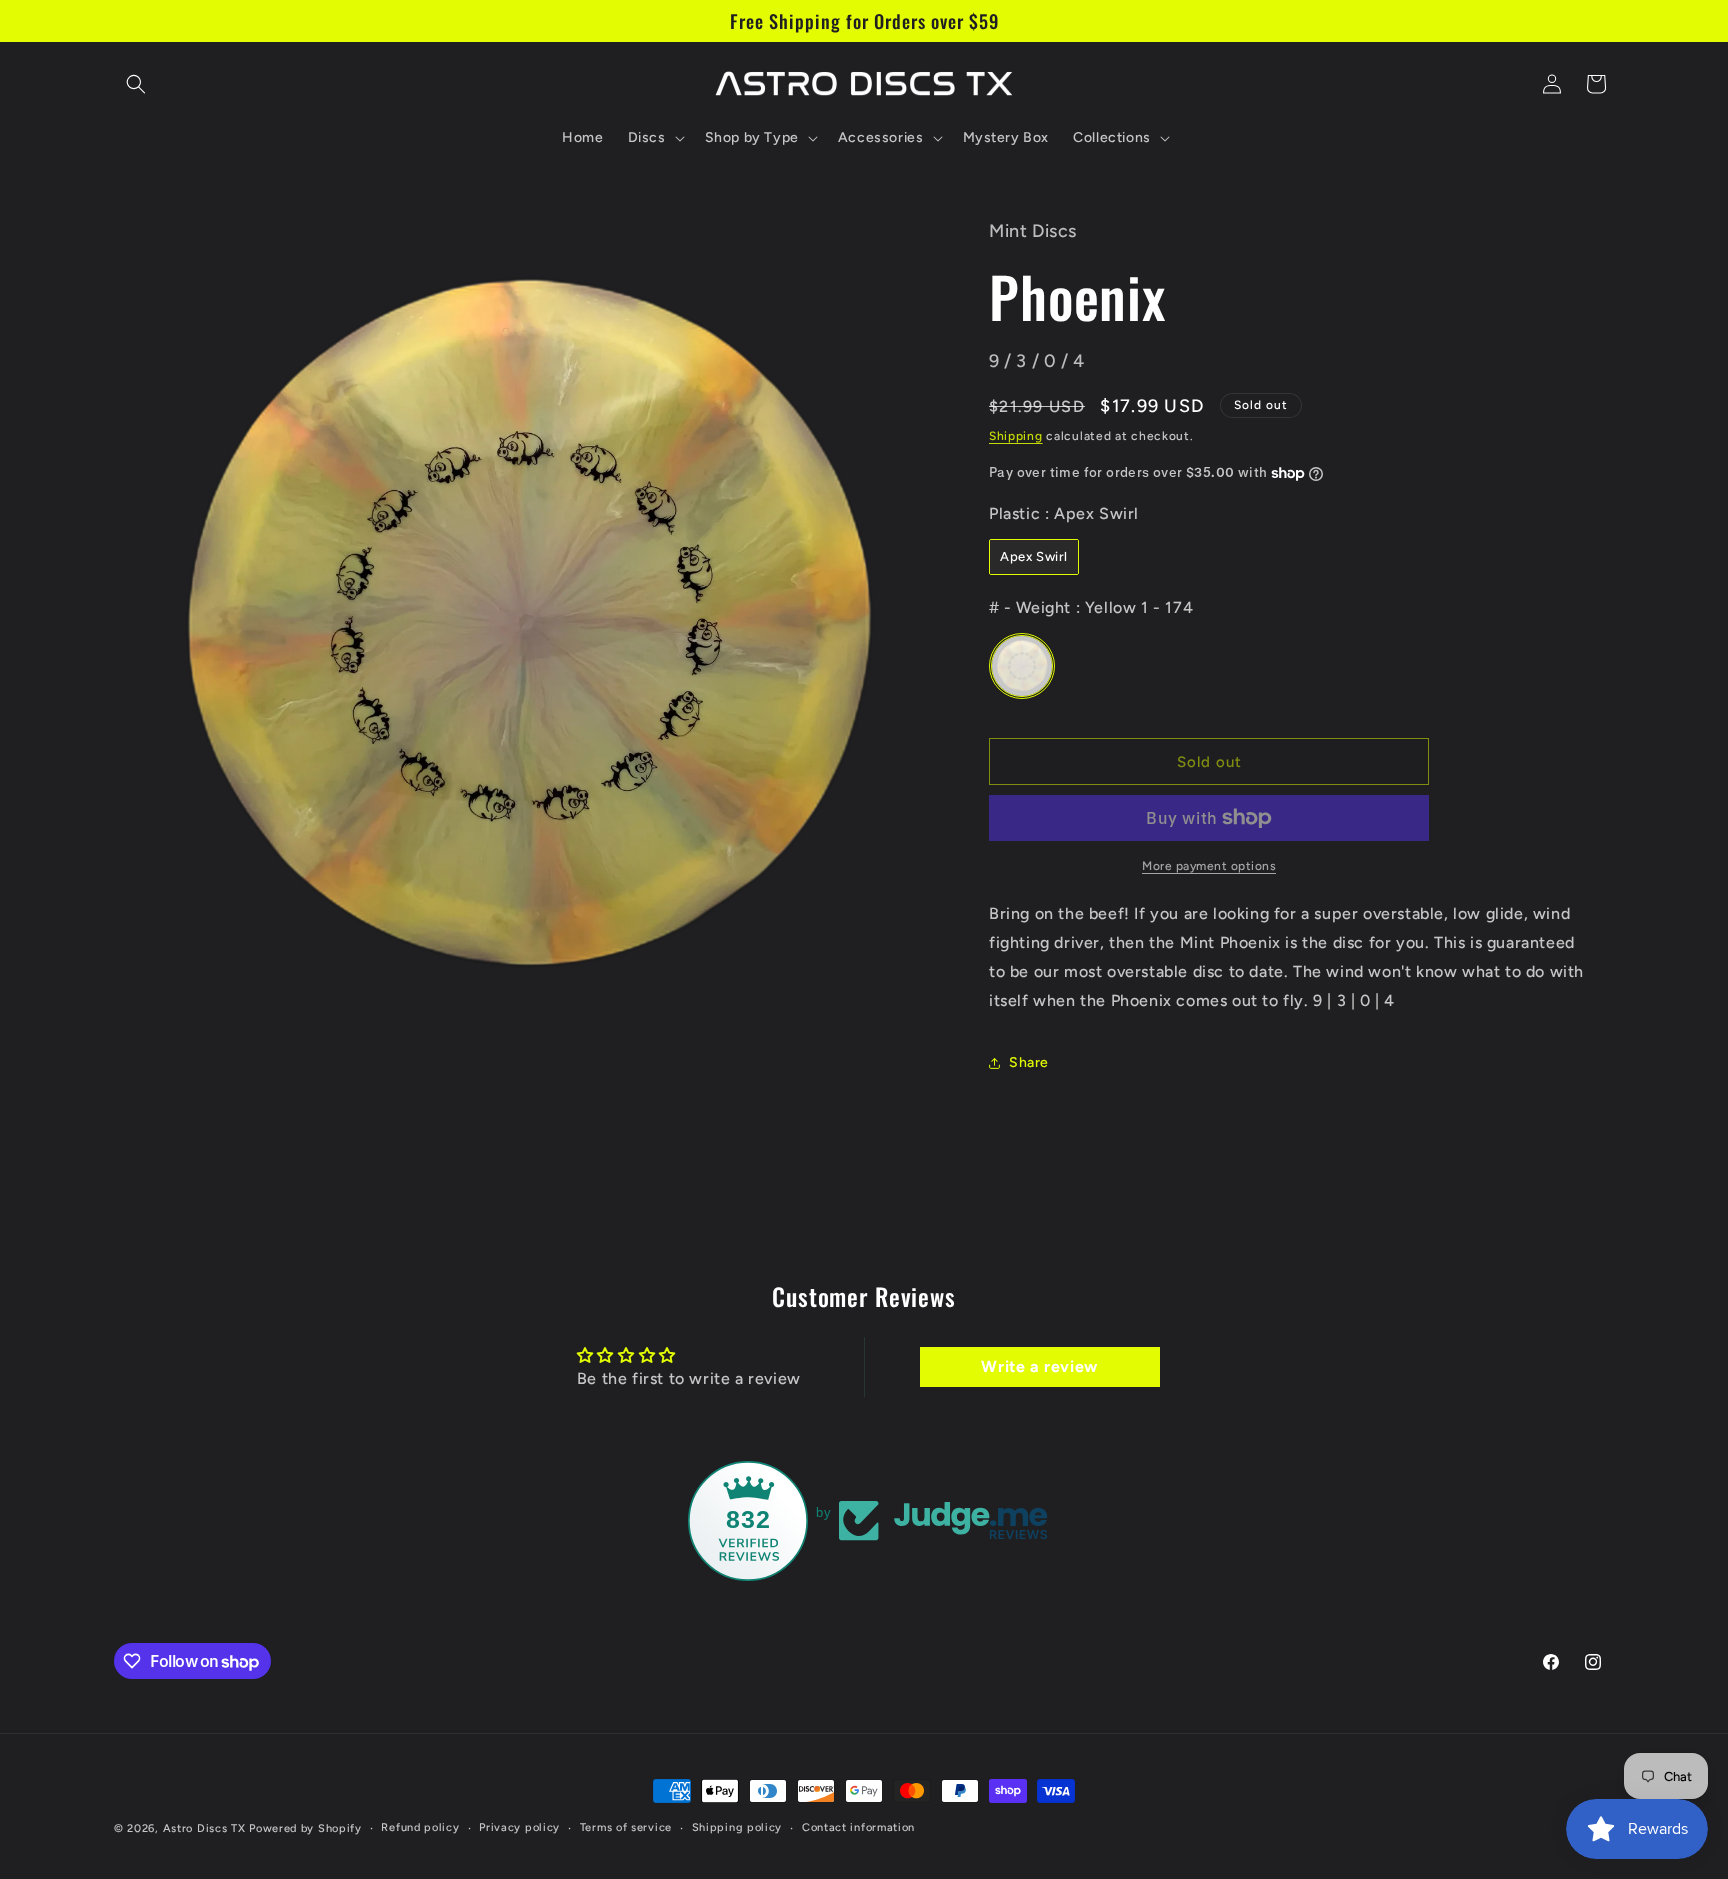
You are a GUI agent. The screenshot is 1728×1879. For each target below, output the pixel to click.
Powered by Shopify (305, 1828)
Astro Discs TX (204, 1828)
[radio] (1034, 557)
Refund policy (420, 1827)
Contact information (858, 1827)
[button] (136, 84)
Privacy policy (519, 1827)
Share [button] (1029, 1062)
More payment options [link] (1209, 866)
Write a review (1039, 1366)
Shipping (1016, 436)
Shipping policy (737, 1827)
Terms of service (626, 1827)
